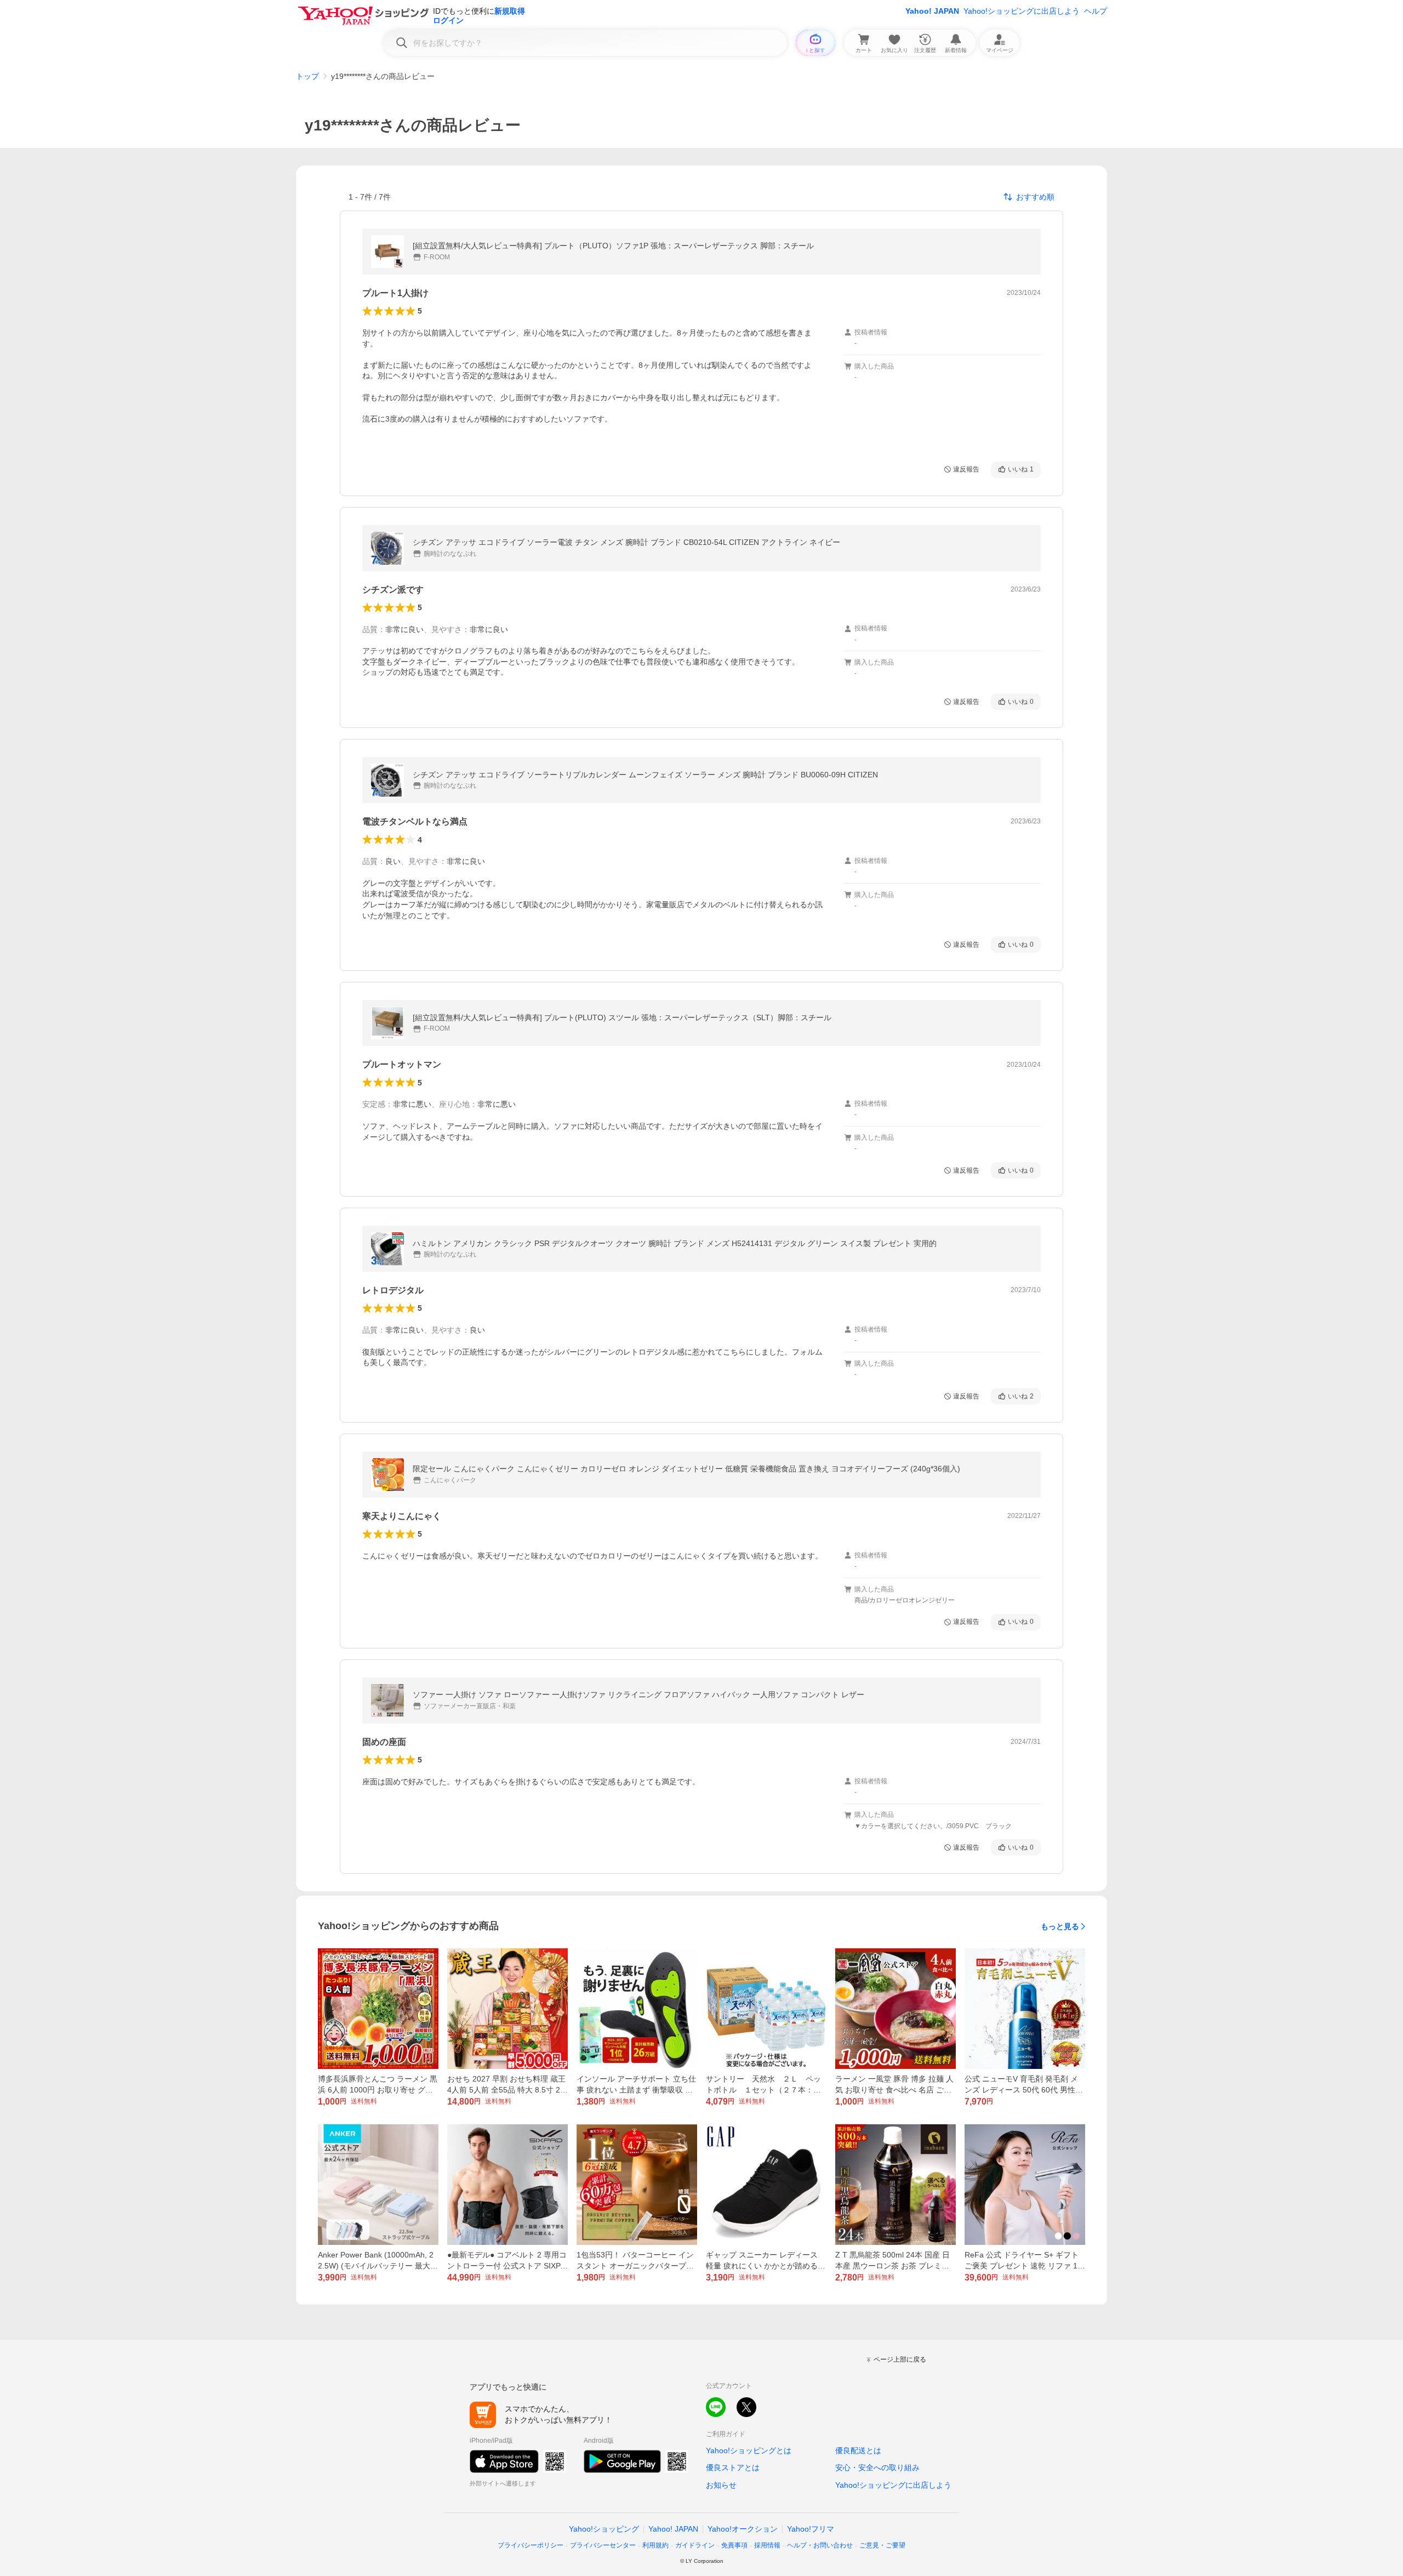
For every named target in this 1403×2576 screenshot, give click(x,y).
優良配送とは (858, 2450)
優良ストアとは (733, 2467)
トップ (307, 76)
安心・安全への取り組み (877, 2467)
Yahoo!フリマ (811, 2529)
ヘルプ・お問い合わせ (820, 2545)
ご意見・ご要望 (882, 2545)
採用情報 (767, 2545)
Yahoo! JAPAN (932, 11)
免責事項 (734, 2545)
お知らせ (721, 2485)
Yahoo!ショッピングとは (749, 2450)
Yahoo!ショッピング (604, 2529)
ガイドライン (695, 2545)
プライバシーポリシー (531, 2545)
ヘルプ (1096, 11)
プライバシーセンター (603, 2545)
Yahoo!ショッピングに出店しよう (1022, 11)
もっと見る (1060, 1926)
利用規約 (655, 2545)
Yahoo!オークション (743, 2529)
